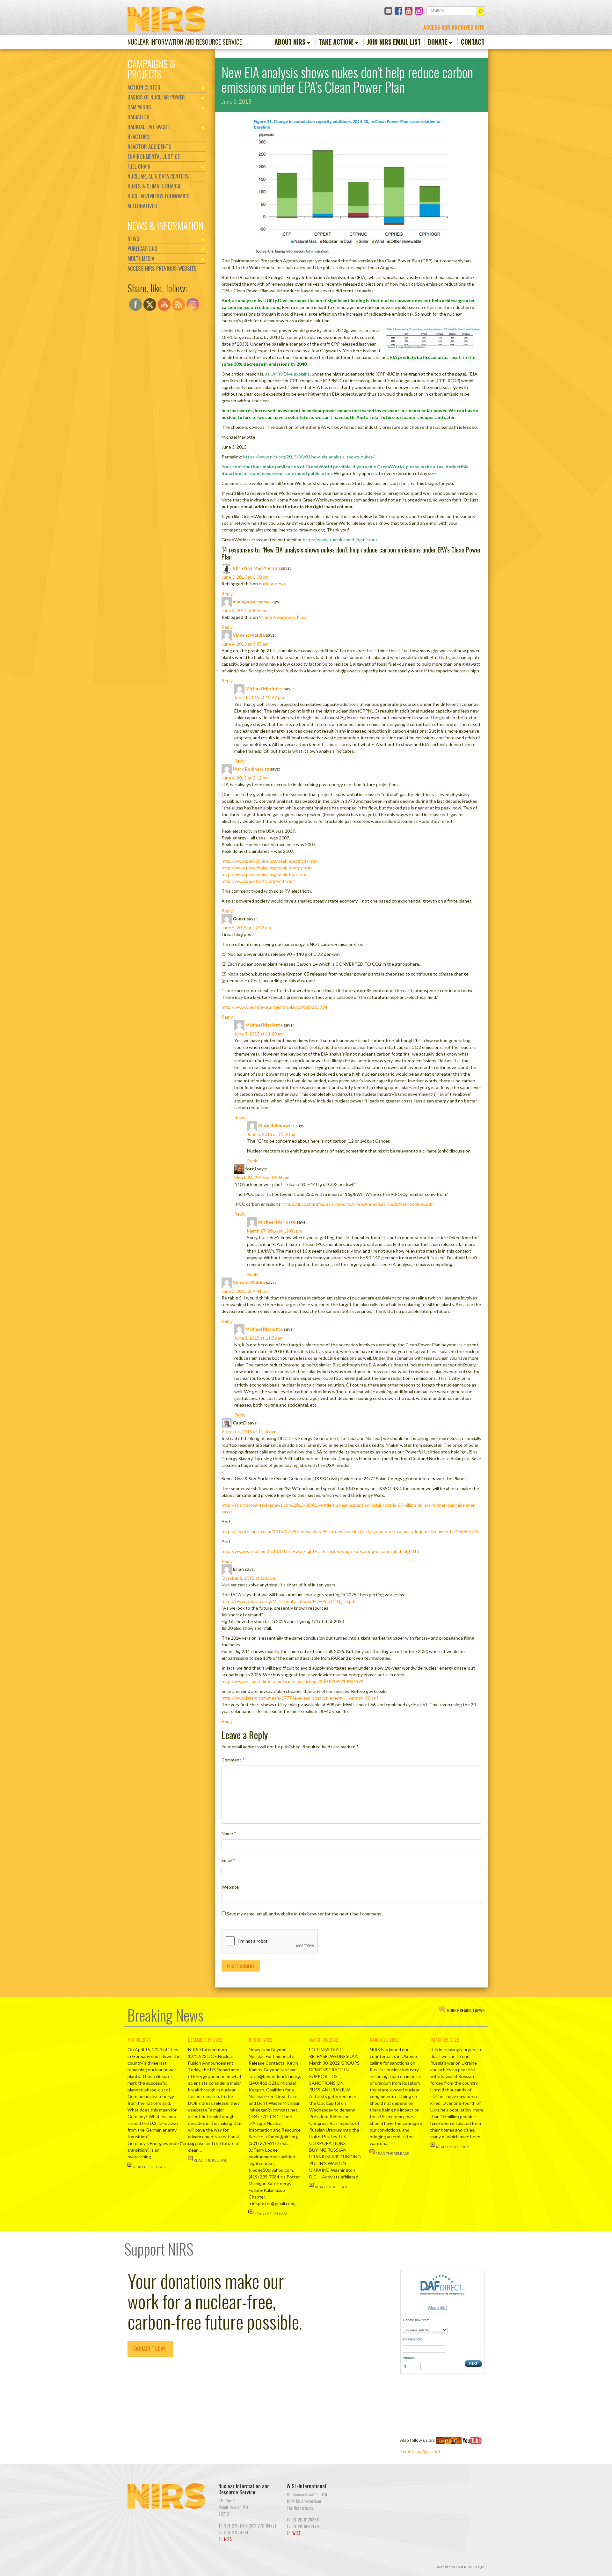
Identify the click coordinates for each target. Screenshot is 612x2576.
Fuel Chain (139, 166)
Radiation (138, 117)
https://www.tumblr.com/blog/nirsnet (340, 540)
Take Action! (336, 42)
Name (229, 1833)
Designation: (412, 2339)
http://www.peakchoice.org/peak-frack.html (265, 874)
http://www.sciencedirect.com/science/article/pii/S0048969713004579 (292, 1681)
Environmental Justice (154, 156)
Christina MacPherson (256, 568)
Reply (227, 593)
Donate (438, 42)
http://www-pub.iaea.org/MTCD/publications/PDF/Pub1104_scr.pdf (289, 1601)
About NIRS (290, 42)
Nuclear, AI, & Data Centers (158, 176)
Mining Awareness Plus (282, 617)
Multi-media (141, 258)
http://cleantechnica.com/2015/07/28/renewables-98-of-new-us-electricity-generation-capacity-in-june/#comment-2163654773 (350, 1531)
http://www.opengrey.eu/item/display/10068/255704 (274, 1007)
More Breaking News (466, 2010)
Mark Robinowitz (251, 769)
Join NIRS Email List (394, 42)
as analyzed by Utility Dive (260, 300)
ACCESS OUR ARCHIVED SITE (454, 27)
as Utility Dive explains (288, 374)
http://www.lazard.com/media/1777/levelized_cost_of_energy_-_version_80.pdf (300, 1698)
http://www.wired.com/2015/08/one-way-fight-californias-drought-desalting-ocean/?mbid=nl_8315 (320, 1551)
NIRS (228, 2539)
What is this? (438, 2308)
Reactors (139, 137)
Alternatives (142, 206)
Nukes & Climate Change (154, 186)
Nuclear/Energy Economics (159, 196)
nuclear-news (272, 584)
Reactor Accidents (149, 146)
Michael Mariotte (264, 688)
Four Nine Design (470, 2567)
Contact (473, 42)
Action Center (144, 87)
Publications (142, 249)
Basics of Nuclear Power (156, 97)
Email (228, 1860)
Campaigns (139, 107)
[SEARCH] (481, 11)
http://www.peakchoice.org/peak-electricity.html (270, 861)
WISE (296, 2533)
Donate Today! (150, 2349)
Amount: (409, 2358)
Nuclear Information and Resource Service (185, 42)
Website (230, 1887)
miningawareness (251, 601)
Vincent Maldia (249, 635)
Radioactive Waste (149, 127)
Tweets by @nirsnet (420, 2451)
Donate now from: (417, 2320)
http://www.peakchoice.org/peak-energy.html (267, 868)
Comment (233, 1760)
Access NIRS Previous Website (162, 268)
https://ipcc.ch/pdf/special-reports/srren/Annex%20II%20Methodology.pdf (358, 1204)
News (133, 239)
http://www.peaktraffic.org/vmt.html (258, 881)
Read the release (150, 2167)
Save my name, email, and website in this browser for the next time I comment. (304, 1914)
